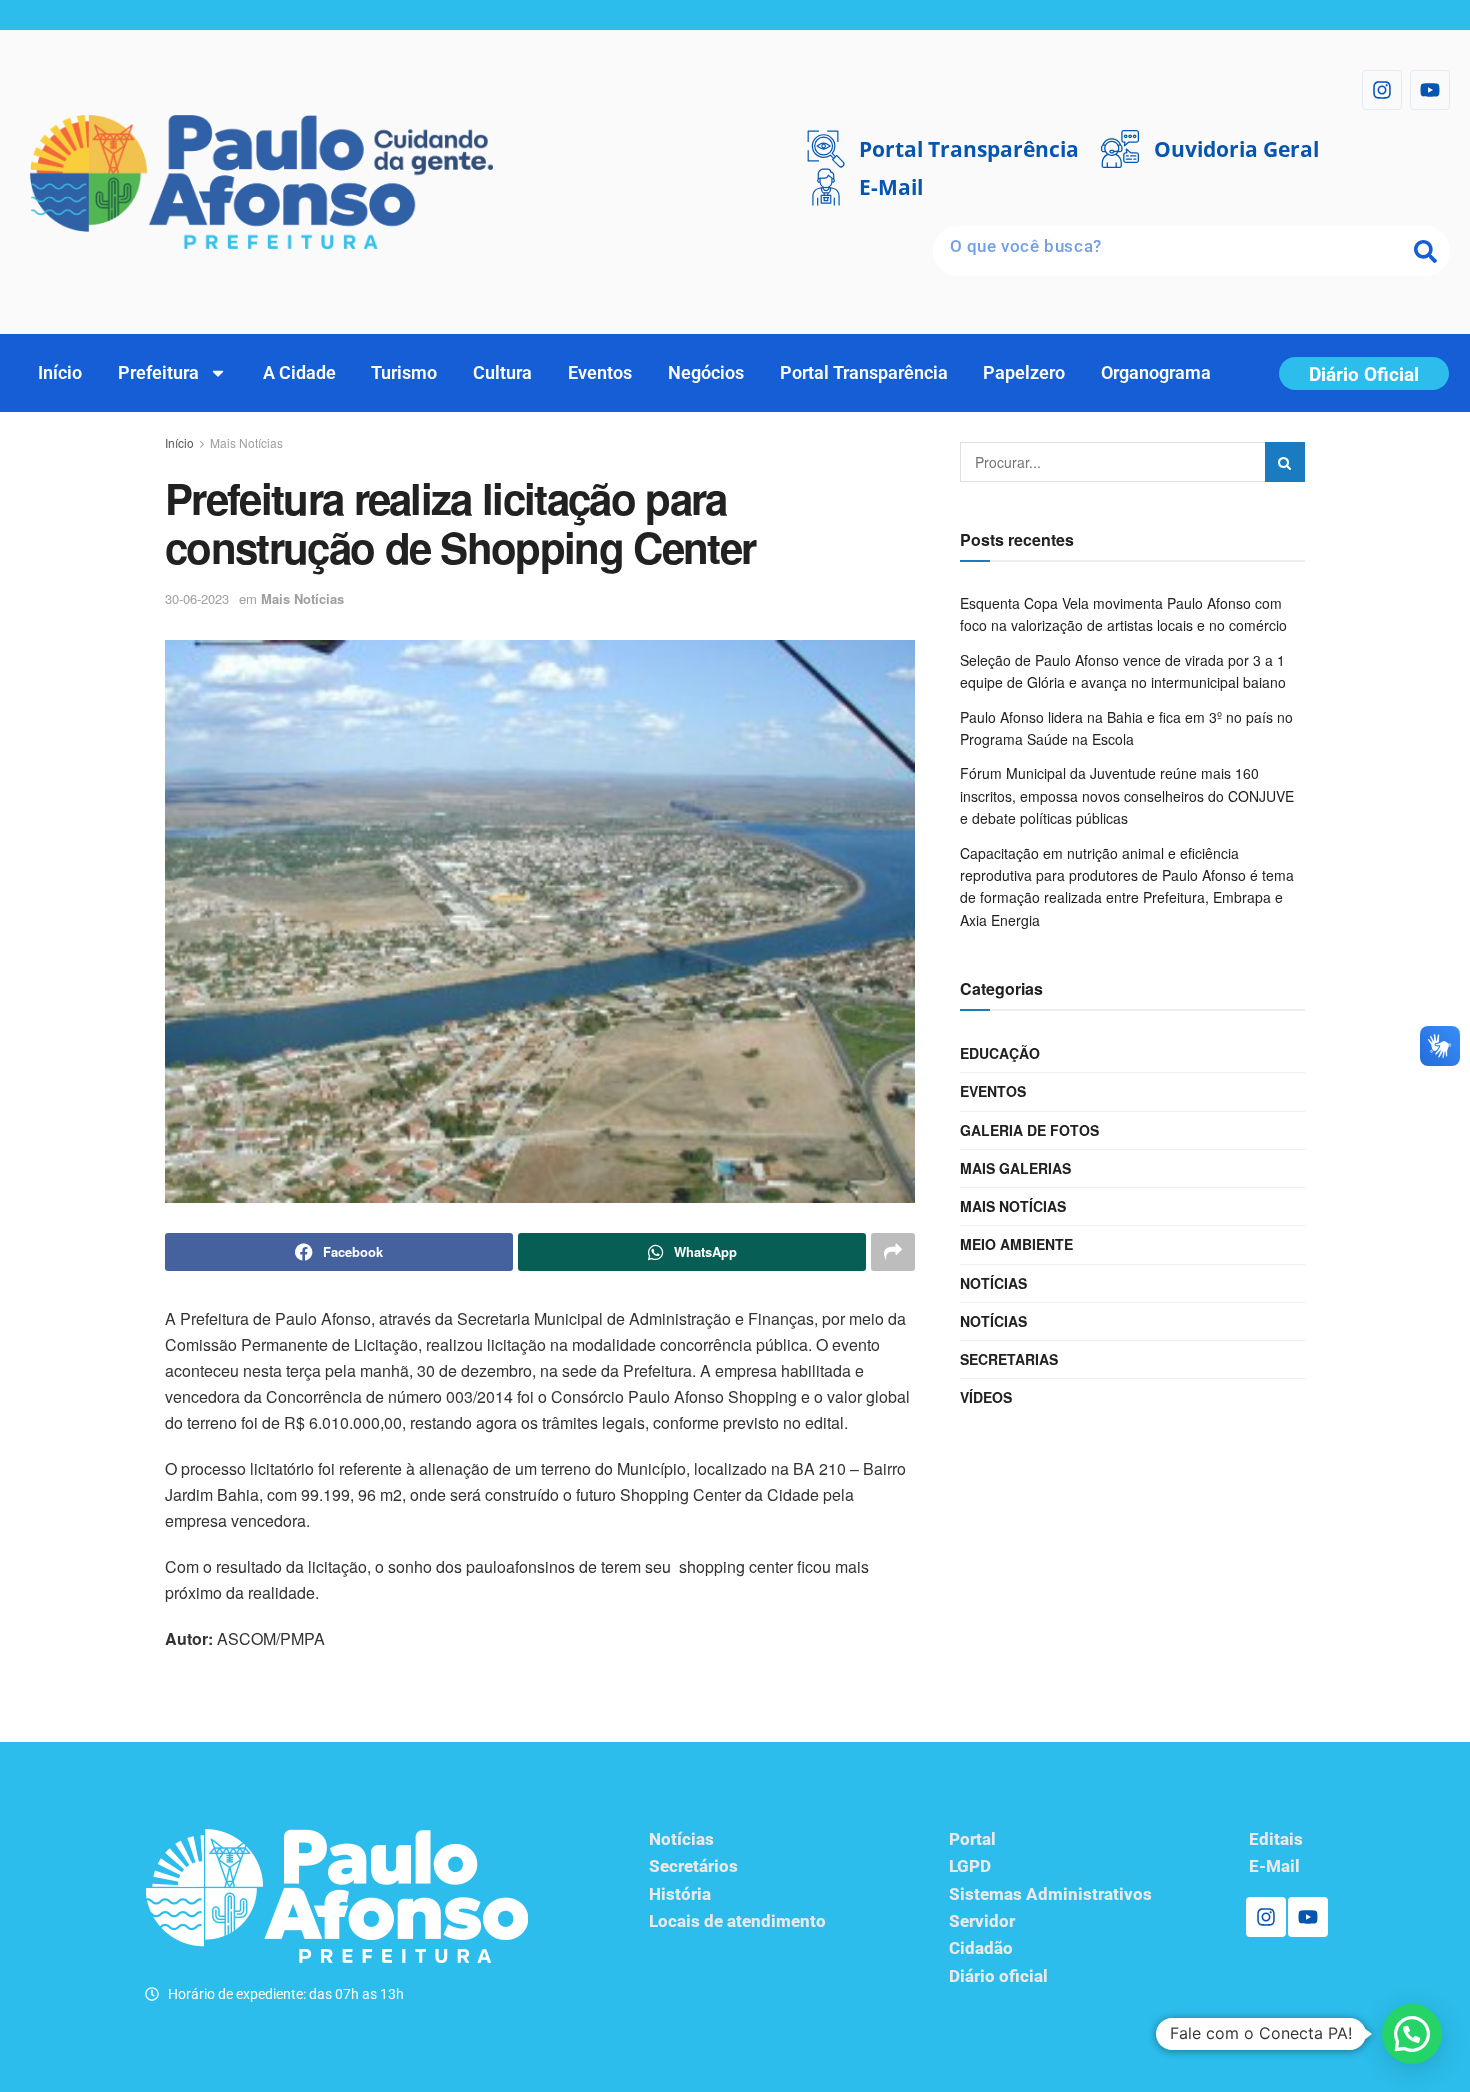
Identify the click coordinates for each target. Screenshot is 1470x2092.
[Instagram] (1382, 90)
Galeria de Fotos (1029, 1130)
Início (60, 372)
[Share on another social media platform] (893, 1252)
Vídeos (986, 1397)
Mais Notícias (246, 442)
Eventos (600, 372)
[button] (1412, 2034)
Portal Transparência (864, 372)
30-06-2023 (197, 598)
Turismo (404, 372)
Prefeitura (158, 372)
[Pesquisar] (1425, 251)
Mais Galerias (1015, 1168)
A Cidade (299, 372)
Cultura (502, 372)
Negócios (706, 372)
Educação (1000, 1053)
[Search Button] (1285, 462)
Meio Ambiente (1016, 1244)
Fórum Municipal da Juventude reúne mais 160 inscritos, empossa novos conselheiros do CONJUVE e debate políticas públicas (1127, 795)
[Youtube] (1430, 90)
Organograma (1156, 372)
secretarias (1009, 1359)
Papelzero (1024, 372)
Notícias (993, 1283)
